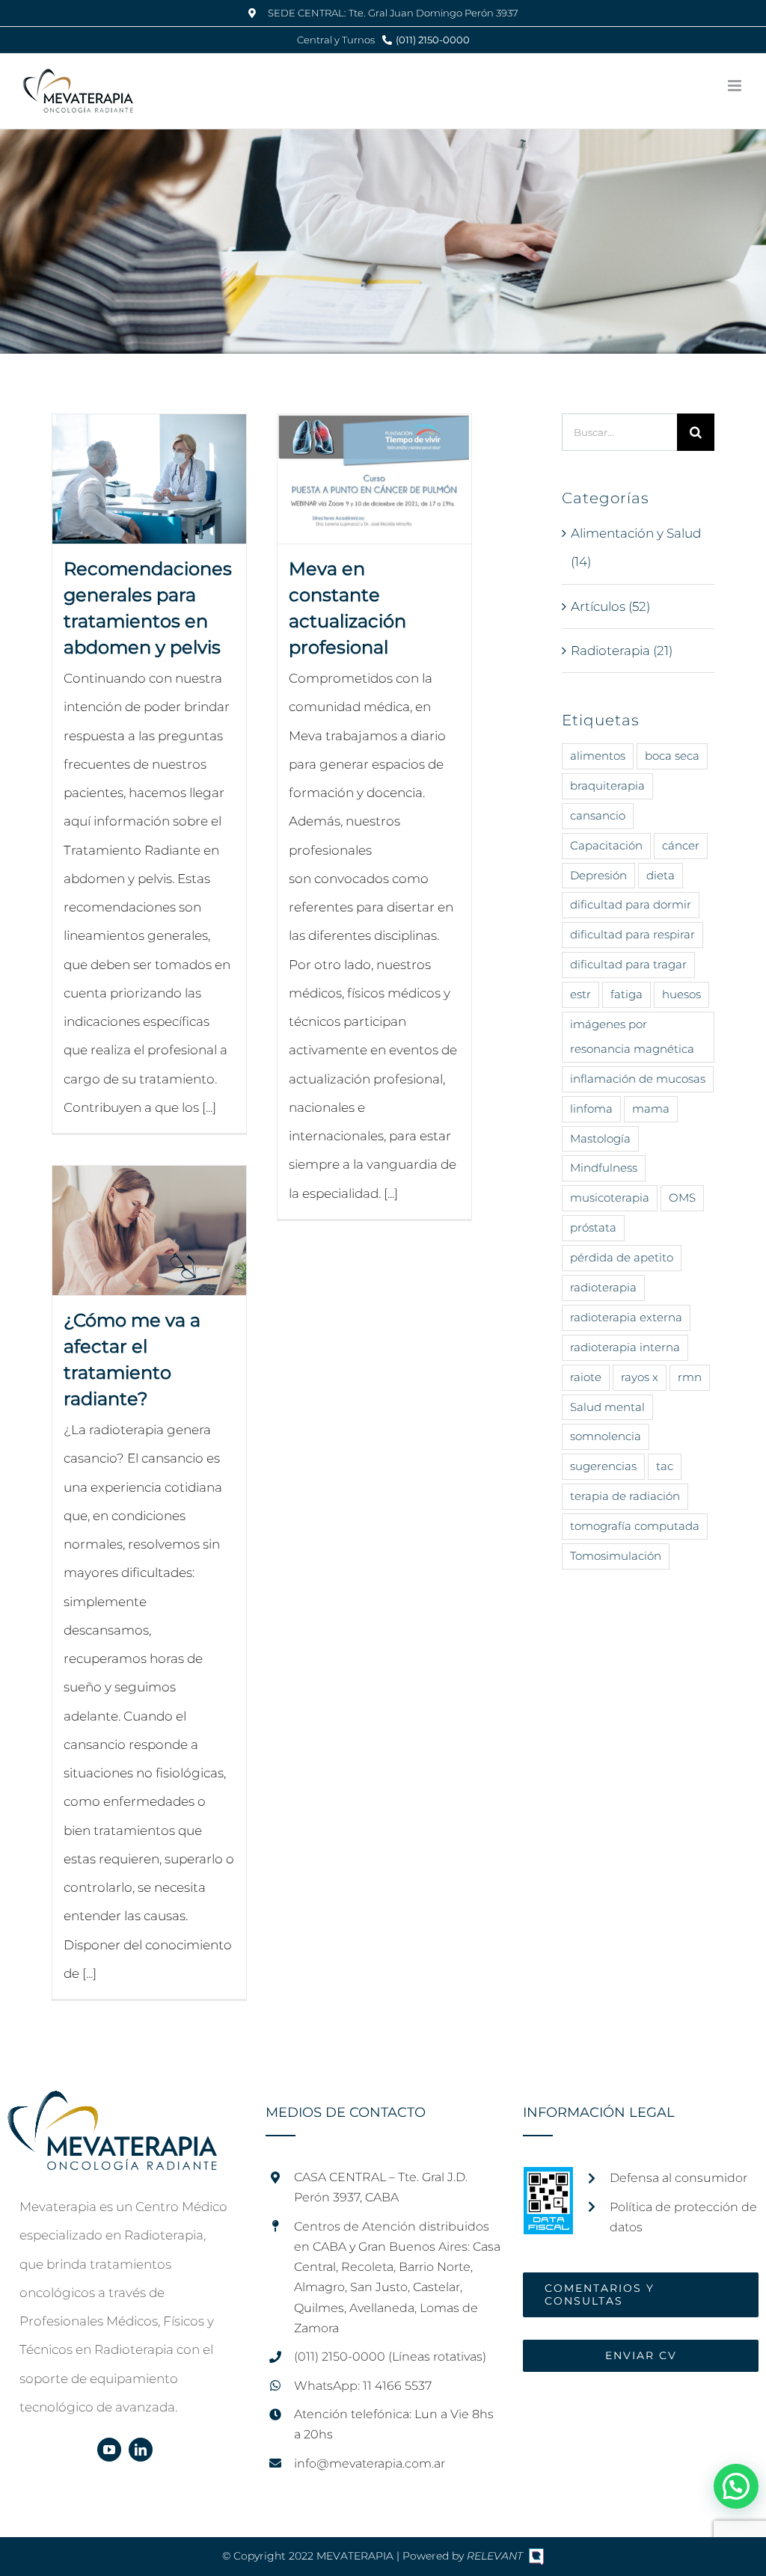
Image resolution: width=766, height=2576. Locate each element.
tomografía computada (635, 1526)
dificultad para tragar (628, 964)
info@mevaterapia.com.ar (370, 2463)
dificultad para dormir (631, 904)
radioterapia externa (626, 1317)
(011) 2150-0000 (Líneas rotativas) (390, 2357)
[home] (112, 2105)
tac (665, 1466)
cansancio (598, 815)
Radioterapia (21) (622, 651)
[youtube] (109, 2450)
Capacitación (606, 845)
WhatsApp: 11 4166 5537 (363, 2386)
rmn (690, 1377)
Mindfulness (604, 1168)
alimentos (598, 756)
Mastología (600, 1138)
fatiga (626, 994)
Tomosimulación (616, 1556)
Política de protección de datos (683, 2217)
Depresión (598, 875)
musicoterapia (610, 1198)
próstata (593, 1227)
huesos (681, 994)
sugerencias (603, 1466)
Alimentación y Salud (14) (636, 547)
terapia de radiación (625, 1496)
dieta (661, 875)
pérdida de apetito (622, 1257)
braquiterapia (607, 786)
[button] (736, 2486)
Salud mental (607, 1407)
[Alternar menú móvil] (736, 86)
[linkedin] (141, 2450)
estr (580, 994)
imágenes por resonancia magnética (632, 1036)
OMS (682, 1198)
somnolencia (606, 1436)
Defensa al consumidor (678, 2178)
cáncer (681, 845)
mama (651, 1109)
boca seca (672, 756)
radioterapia (603, 1287)
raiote (586, 1377)
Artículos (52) (610, 606)
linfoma (591, 1109)
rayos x (640, 1377)
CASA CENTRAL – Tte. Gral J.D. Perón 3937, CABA (381, 2187)
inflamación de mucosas (638, 1079)
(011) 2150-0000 (433, 40)
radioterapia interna (625, 1347)
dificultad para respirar (632, 934)
